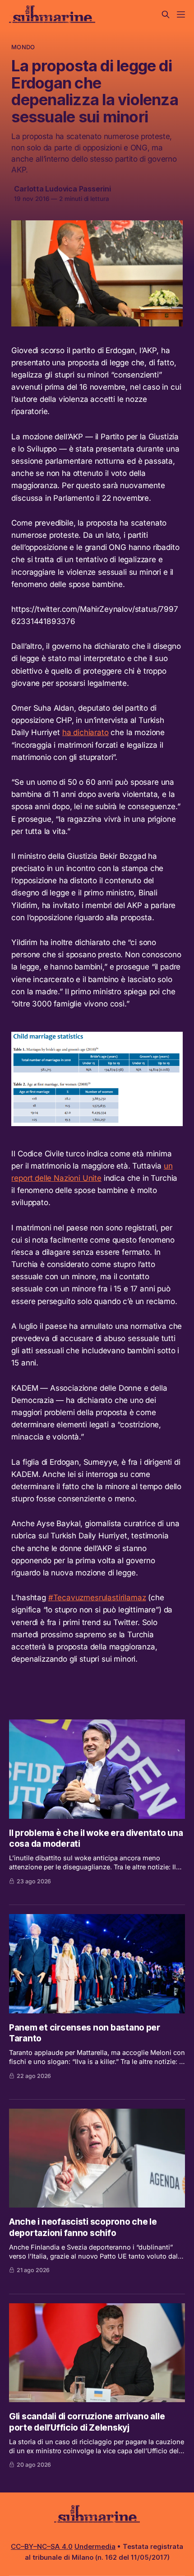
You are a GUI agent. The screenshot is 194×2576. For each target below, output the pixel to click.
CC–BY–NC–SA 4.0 (42, 2546)
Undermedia (95, 2546)
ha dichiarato (85, 732)
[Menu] (181, 14)
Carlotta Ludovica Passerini (62, 189)
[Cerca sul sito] (166, 14)
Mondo (23, 47)
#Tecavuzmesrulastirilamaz (97, 1598)
